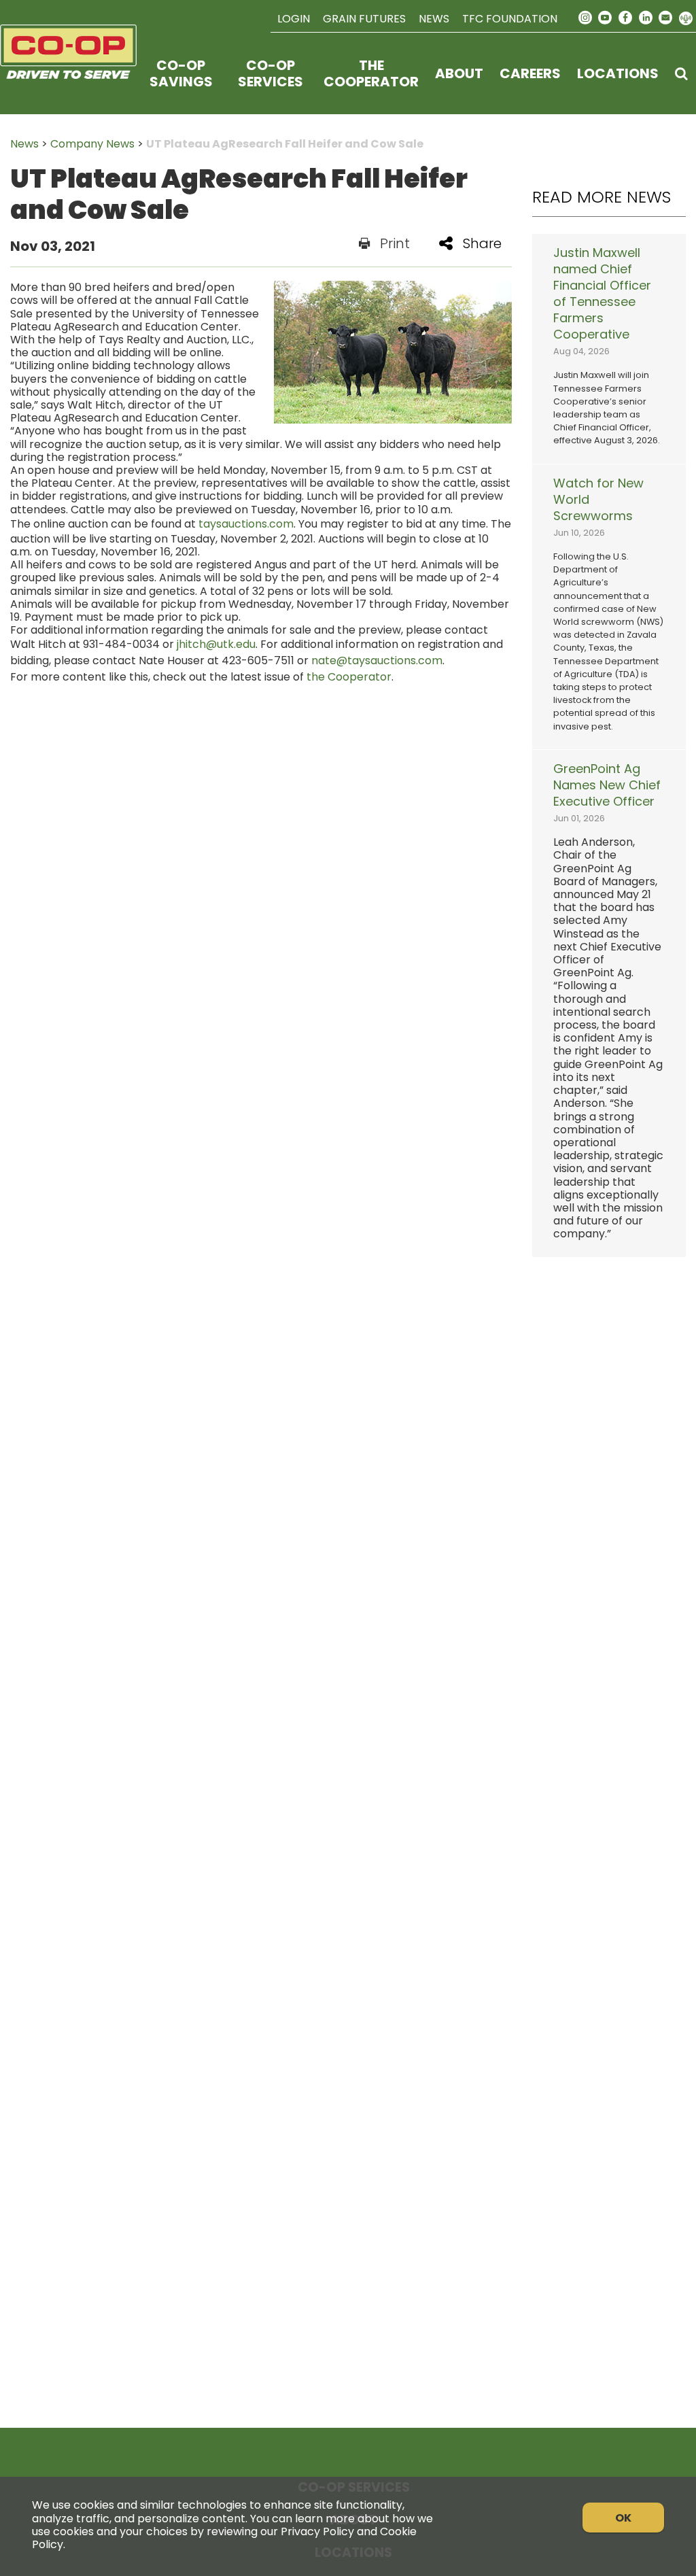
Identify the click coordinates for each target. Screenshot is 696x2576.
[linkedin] (646, 18)
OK (623, 2518)
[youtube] (606, 18)
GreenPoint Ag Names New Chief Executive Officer (607, 785)
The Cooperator (371, 73)
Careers (530, 73)
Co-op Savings (181, 73)
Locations (618, 73)
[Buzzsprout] (686, 19)
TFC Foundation (510, 19)
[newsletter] (665, 18)
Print (395, 243)
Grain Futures (364, 19)
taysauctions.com (246, 524)
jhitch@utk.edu (216, 644)
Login (294, 19)
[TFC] (68, 73)
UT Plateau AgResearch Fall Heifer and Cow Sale (285, 144)
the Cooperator (349, 677)
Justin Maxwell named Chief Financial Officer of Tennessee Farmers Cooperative (602, 294)
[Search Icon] (681, 73)
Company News (92, 144)
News (434, 19)
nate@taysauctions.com (377, 660)
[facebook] (625, 18)
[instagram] (585, 18)
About (459, 73)
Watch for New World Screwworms (598, 500)
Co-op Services (271, 73)
